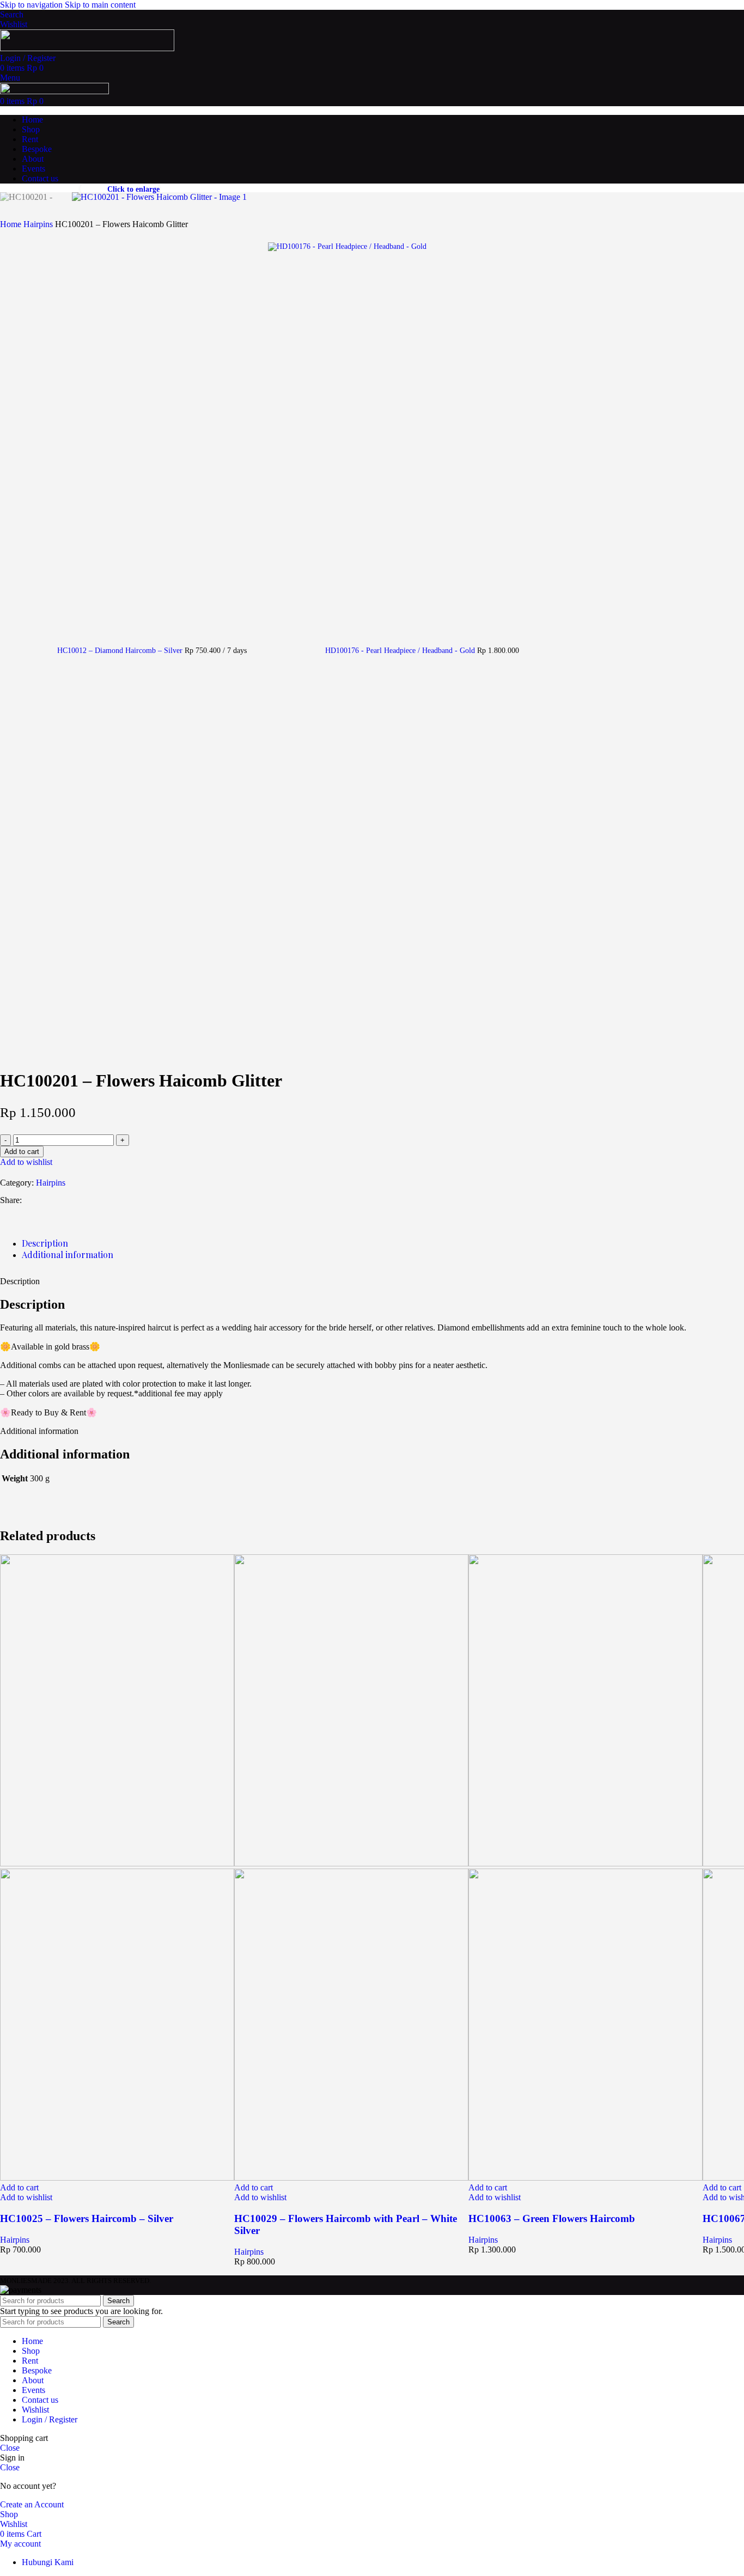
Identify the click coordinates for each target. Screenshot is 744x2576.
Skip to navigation (32, 5)
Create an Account (32, 2504)
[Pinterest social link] (71, 1200)
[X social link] (51, 1200)
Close (10, 2448)
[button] (19, 2187)
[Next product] (275, 236)
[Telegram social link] (110, 1200)
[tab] (45, 1243)
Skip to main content (100, 5)
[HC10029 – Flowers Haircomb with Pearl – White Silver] (351, 1863)
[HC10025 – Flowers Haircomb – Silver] (117, 1863)
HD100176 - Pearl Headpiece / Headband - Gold (401, 651)
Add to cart (22, 1152)
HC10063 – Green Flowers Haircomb (552, 2218)
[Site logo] (87, 48)
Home (12, 224)
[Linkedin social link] (90, 1200)
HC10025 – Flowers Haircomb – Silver (87, 2218)
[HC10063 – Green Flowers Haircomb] (586, 1863)
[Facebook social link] (32, 1200)
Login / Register (50, 2419)
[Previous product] (7, 487)
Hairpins (39, 224)
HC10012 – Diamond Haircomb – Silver (121, 651)
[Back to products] (261, 644)
